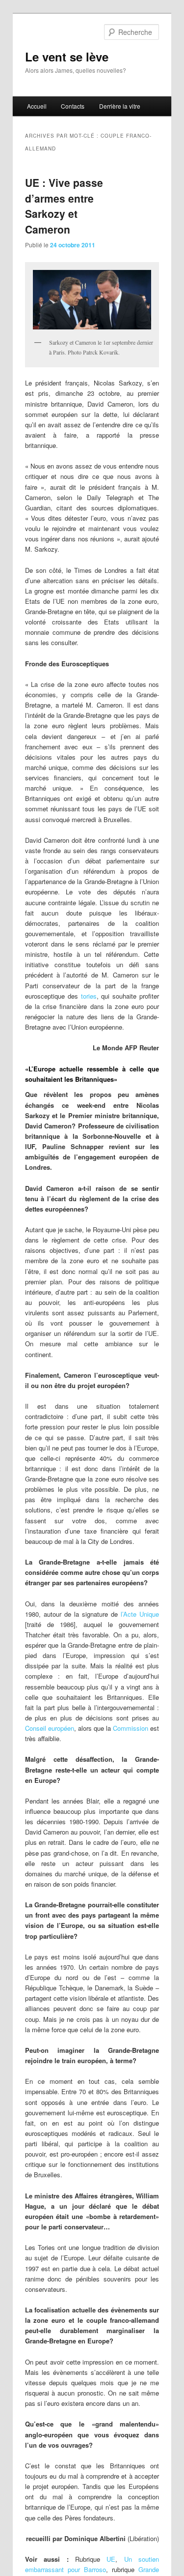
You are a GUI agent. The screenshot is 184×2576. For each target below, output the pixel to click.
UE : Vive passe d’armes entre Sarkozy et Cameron (64, 206)
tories (87, 996)
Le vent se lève (67, 57)
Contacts (73, 106)
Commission (131, 1728)
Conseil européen (50, 1728)
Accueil (37, 106)
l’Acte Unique (138, 1614)
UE (111, 2559)
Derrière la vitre (120, 106)
